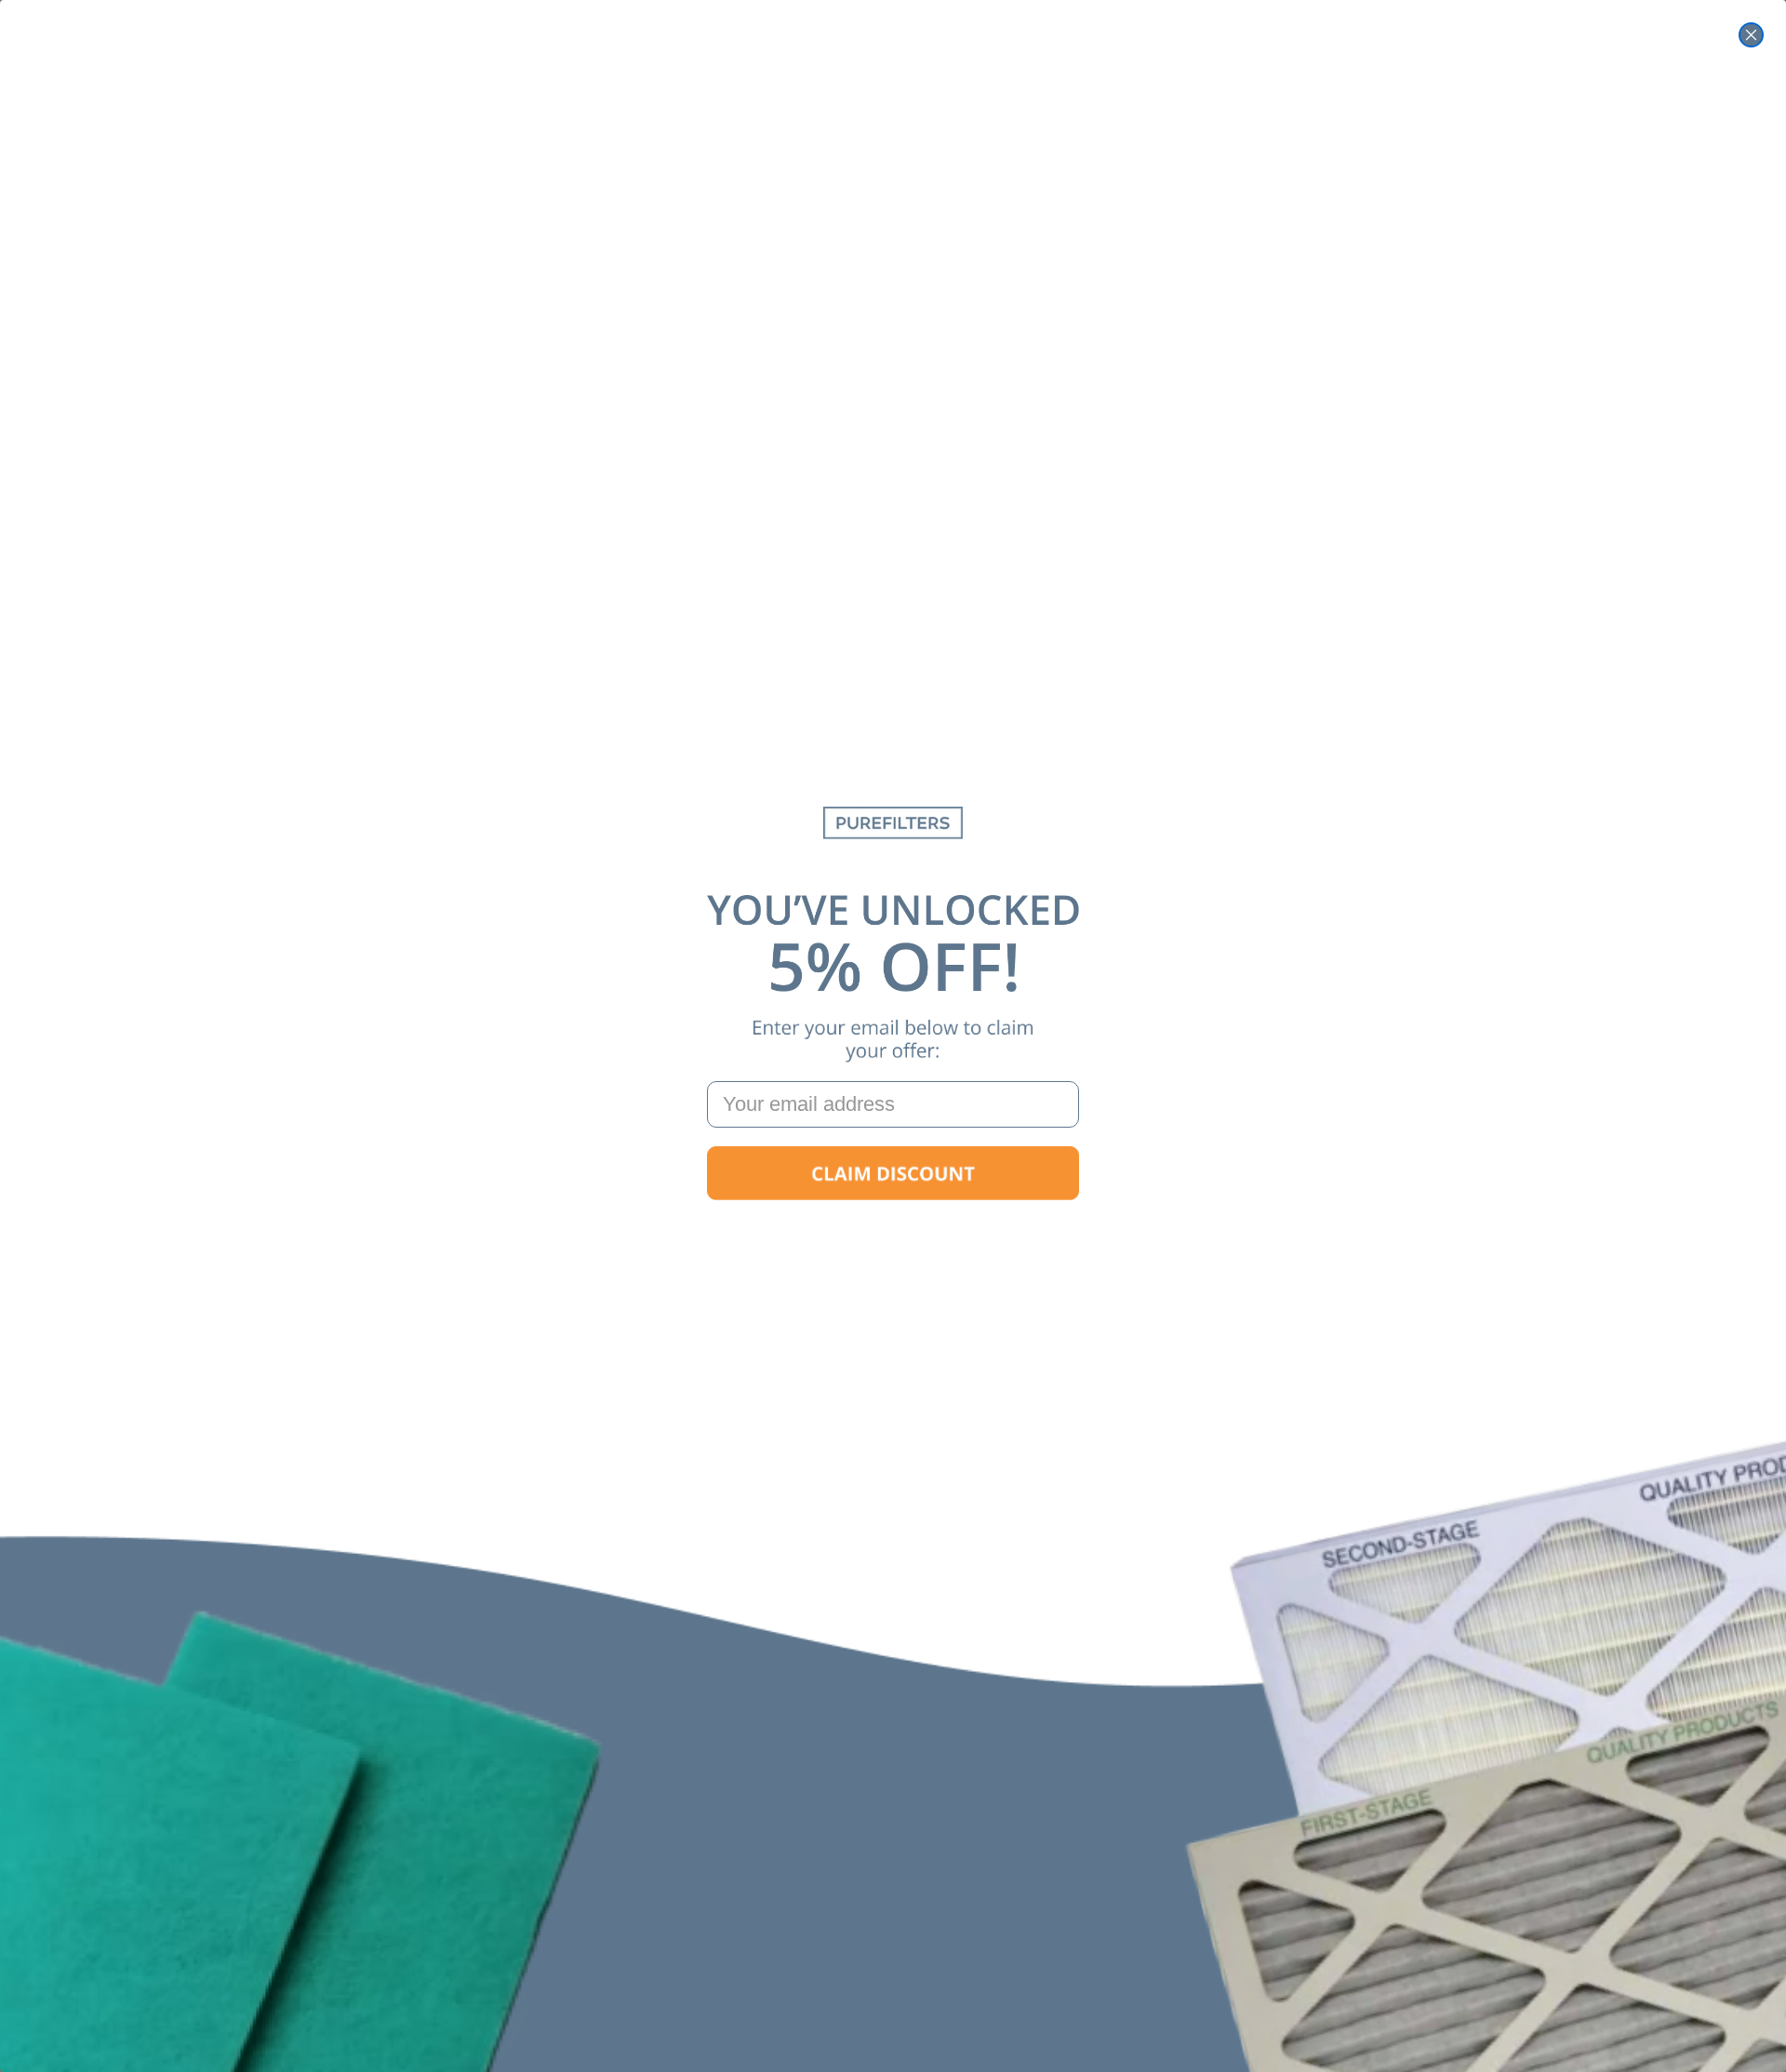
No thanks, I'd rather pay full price (893, 1232)
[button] (893, 1173)
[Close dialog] (1751, 35)
